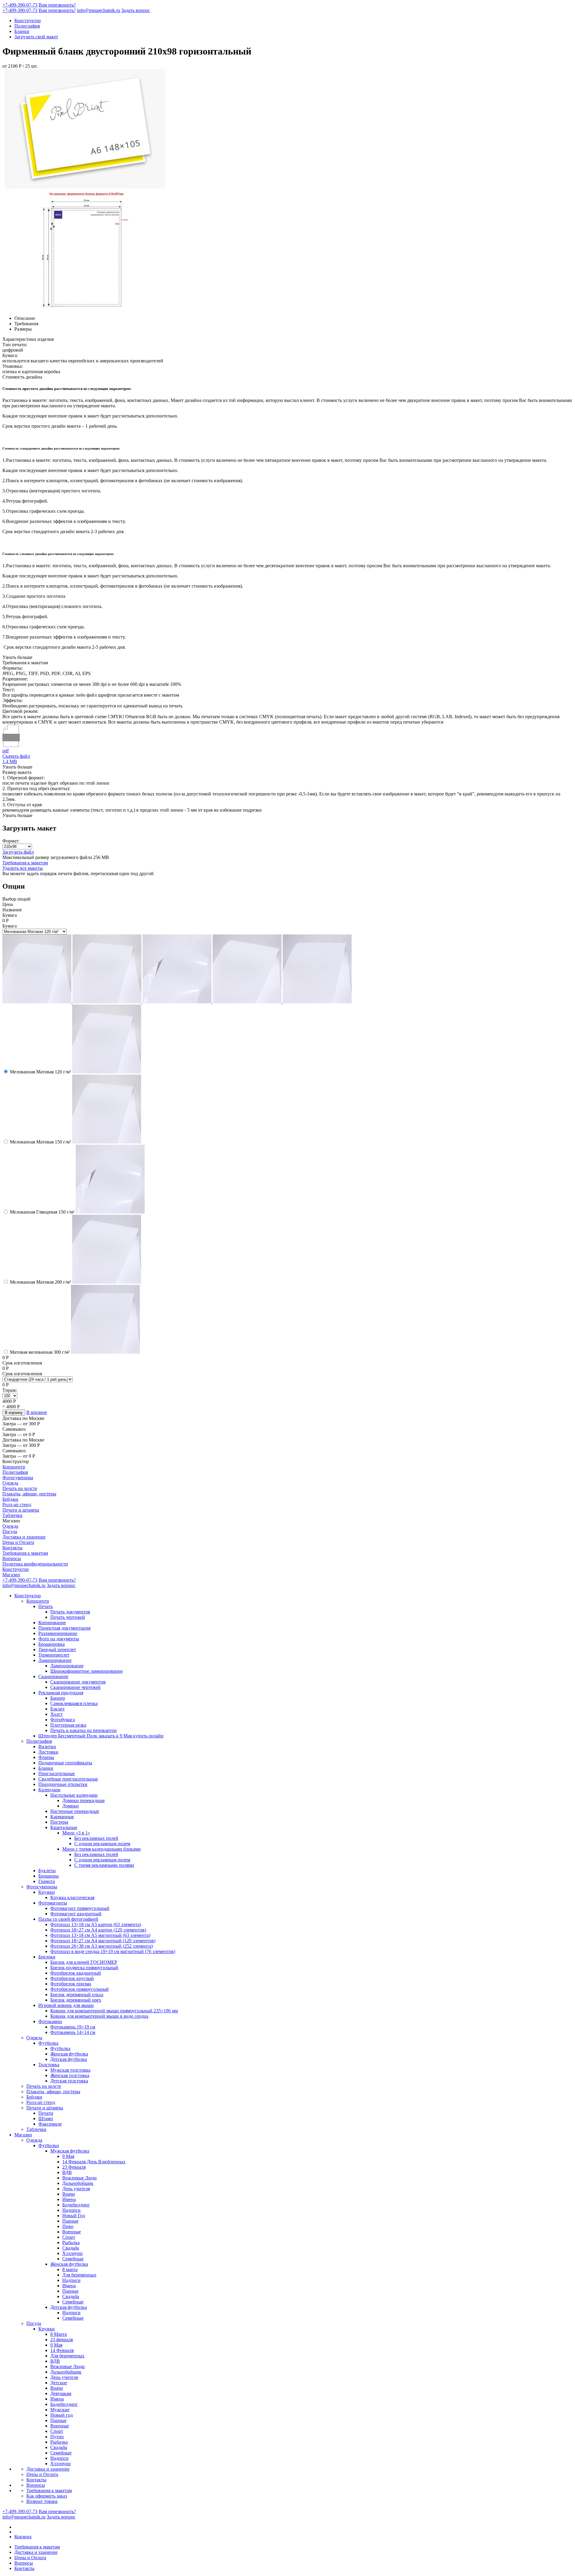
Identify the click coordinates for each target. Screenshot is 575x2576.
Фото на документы (59, 1639)
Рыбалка (71, 2243)
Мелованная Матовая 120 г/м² (40, 1072)
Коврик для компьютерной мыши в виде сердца (99, 2016)
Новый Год (74, 2216)
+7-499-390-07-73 (20, 5)
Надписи (71, 2210)
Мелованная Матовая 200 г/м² (40, 1282)
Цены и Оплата (18, 1542)
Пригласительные (57, 1773)
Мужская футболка (70, 2151)
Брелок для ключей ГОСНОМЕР (84, 1962)
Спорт (69, 2237)
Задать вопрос (136, 10)
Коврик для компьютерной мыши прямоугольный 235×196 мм (114, 2011)
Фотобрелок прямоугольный (80, 1989)
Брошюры (49, 1876)
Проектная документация (64, 1628)
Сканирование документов (78, 1682)
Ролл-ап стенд (17, 1505)
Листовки (48, 1752)
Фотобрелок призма (71, 1984)
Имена (69, 2199)
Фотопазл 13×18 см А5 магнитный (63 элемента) (100, 1935)
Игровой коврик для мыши (66, 2005)
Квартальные (64, 1827)
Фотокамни (50, 2021)
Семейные (73, 2259)
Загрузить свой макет (36, 37)
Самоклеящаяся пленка (74, 1703)
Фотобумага (63, 1720)
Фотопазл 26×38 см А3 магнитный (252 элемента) (102, 1946)
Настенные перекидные (75, 1811)
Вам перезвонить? (57, 5)
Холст (56, 1714)
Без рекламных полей (96, 1838)
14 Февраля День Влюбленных (94, 2162)
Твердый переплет (57, 1649)
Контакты (12, 1548)
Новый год (62, 2415)
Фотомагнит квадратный (76, 1914)
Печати (46, 2113)
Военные (72, 2232)
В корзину (14, 1413)
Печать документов (70, 1612)
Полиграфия (27, 26)
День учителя (76, 2189)
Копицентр (14, 1467)
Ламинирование (55, 1660)
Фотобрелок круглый (72, 1978)
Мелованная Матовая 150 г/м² (40, 1142)
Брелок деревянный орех (76, 2000)
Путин (57, 2437)
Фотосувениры (18, 1478)
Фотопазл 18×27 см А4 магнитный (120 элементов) (103, 1941)
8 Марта (59, 2334)
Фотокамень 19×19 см (73, 2027)
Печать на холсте (20, 1488)
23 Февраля (74, 2167)
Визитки (47, 1747)
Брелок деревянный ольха (77, 1995)
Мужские (60, 2410)
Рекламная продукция (61, 1693)
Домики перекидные (84, 1800)
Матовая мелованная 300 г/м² (40, 1352)
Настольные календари (74, 1795)
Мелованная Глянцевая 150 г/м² (42, 1212)
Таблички (12, 1515)
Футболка (48, 2043)
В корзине (37, 1412)
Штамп (46, 2119)
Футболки (49, 2145)
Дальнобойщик (78, 2183)
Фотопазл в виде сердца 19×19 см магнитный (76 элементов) (113, 1951)
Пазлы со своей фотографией (68, 1919)
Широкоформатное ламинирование (87, 1671)
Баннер (58, 1698)
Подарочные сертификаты (65, 1763)
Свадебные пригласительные (68, 1779)
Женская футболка (69, 2054)
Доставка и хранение (24, 1537)
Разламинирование (58, 1633)
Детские (59, 2383)
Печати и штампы (21, 1510)
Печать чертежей (68, 1617)
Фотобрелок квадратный (76, 1973)
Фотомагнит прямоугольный (80, 1908)
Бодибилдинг (76, 2205)
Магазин (11, 1575)
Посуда (10, 1531)
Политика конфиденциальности (35, 1564)
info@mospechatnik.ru (99, 10)
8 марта (70, 2269)
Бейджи (10, 1499)
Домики (71, 1806)
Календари (49, 1790)
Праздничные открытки (63, 1784)
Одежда (10, 1483)
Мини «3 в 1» (76, 1833)
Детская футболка (69, 2059)
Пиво (68, 2226)
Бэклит (57, 1709)
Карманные (62, 1817)
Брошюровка (52, 1644)
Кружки (47, 1892)
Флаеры (46, 1757)
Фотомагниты (53, 1903)
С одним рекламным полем (102, 1844)
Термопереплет (54, 1655)
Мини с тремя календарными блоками (102, 1849)
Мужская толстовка (70, 2070)
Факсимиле (50, 2124)
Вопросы (12, 1558)
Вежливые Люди (80, 2178)
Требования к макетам (25, 863)
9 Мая (68, 2156)
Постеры (59, 1822)
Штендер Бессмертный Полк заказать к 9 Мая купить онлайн (101, 1736)
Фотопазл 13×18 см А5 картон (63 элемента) (96, 1924)
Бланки (22, 31)
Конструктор (28, 21)
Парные (70, 2221)
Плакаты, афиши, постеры (29, 1494)
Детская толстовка (69, 2081)
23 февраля (62, 2340)
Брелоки (47, 1957)
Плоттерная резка (68, 1725)
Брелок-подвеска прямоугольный (84, 1968)
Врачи (69, 2194)
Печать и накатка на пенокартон (84, 1730)
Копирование (52, 1623)
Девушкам (61, 2393)
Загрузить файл (18, 852)
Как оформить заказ (47, 2496)
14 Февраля (62, 2350)
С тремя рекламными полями (104, 1865)
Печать (46, 1606)
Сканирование (53, 1676)
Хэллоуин (72, 2253)
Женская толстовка (70, 2075)
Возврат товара (42, 2501)
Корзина (23, 2537)
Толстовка (49, 2065)
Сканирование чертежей (75, 1687)
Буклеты (47, 1871)
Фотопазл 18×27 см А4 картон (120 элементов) (98, 1930)
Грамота (47, 1881)
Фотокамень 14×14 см (73, 2032)
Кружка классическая (72, 1897)
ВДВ (67, 2172)
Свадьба (71, 2248)
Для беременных (79, 2275)
